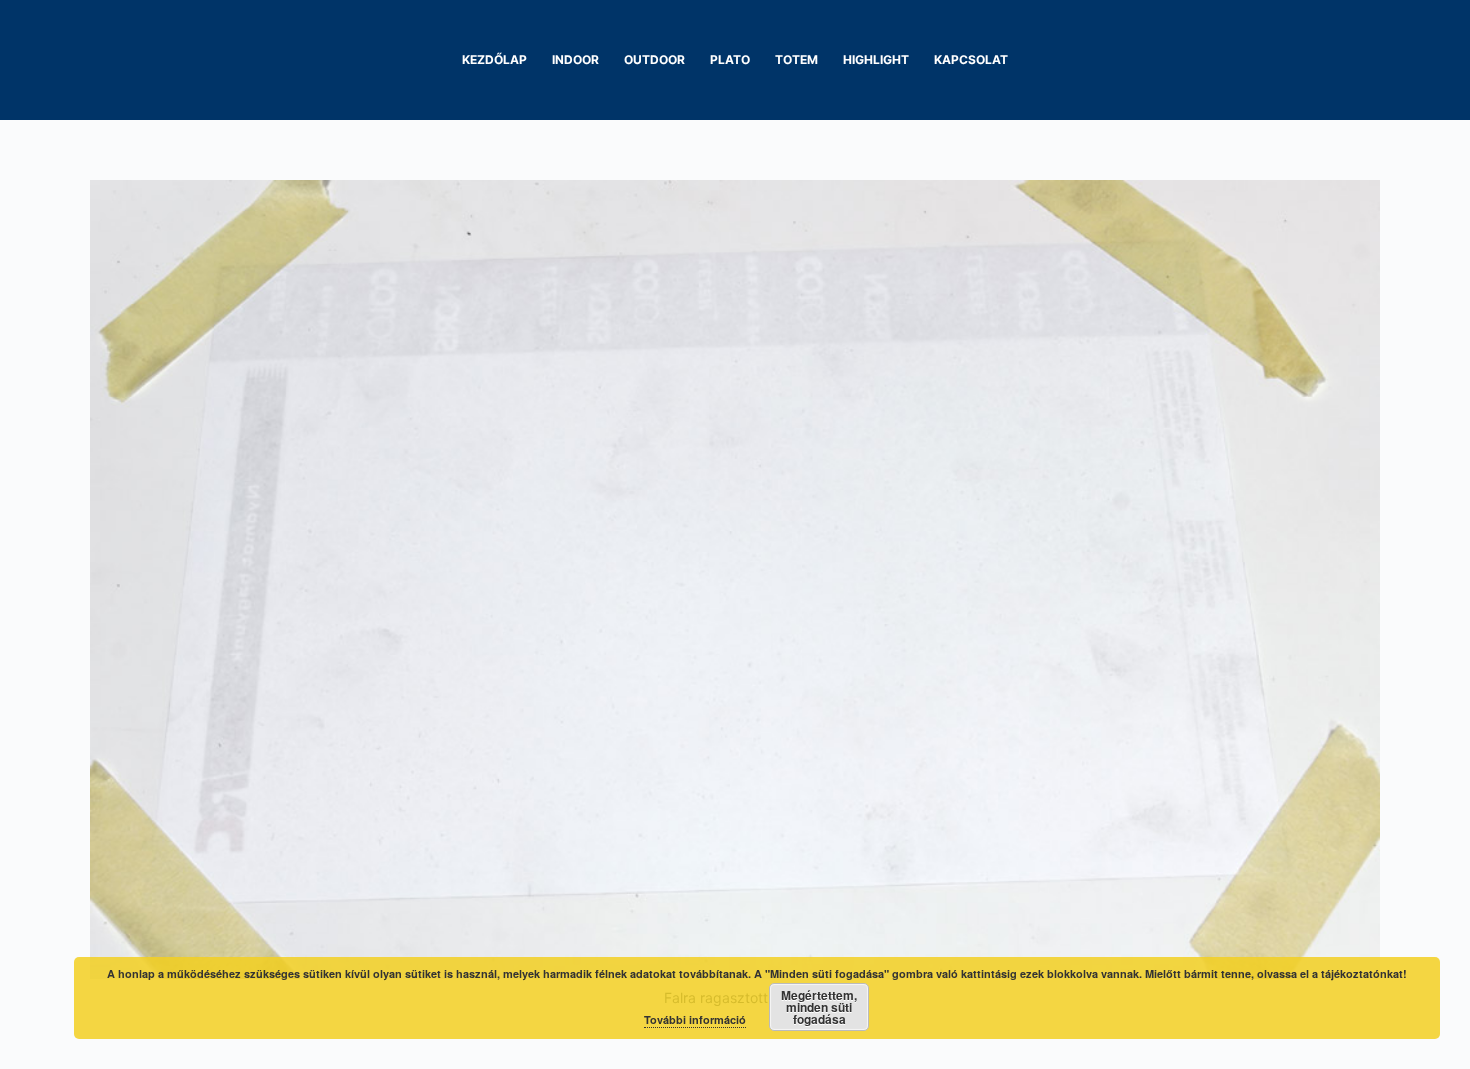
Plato (730, 59)
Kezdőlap (494, 59)
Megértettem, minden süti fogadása (819, 1007)
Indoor (575, 59)
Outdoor (654, 59)
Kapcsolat (971, 59)
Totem (796, 59)
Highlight (876, 59)
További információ (695, 1019)
